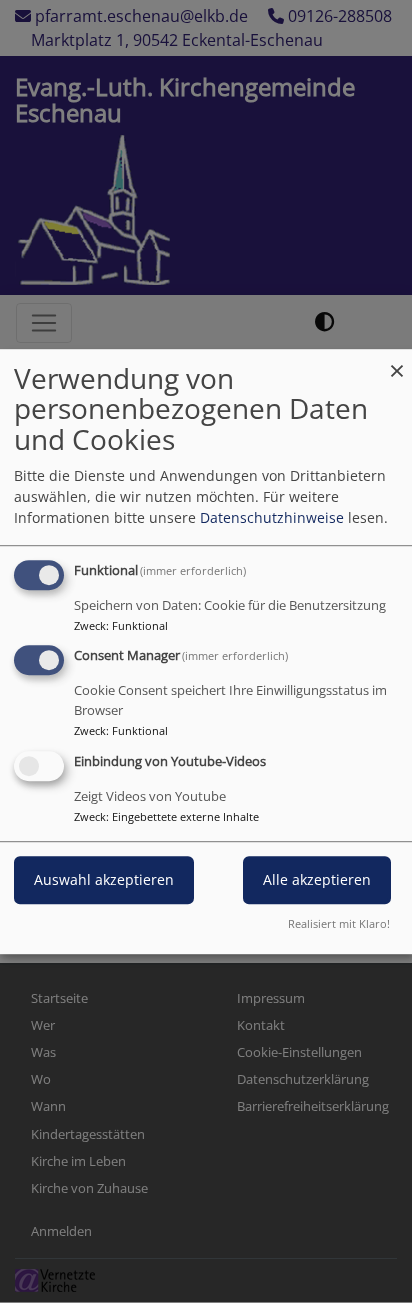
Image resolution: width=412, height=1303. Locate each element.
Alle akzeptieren (317, 879)
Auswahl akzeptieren (104, 879)
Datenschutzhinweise (272, 517)
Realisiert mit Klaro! (339, 923)
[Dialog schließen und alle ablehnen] (397, 361)
